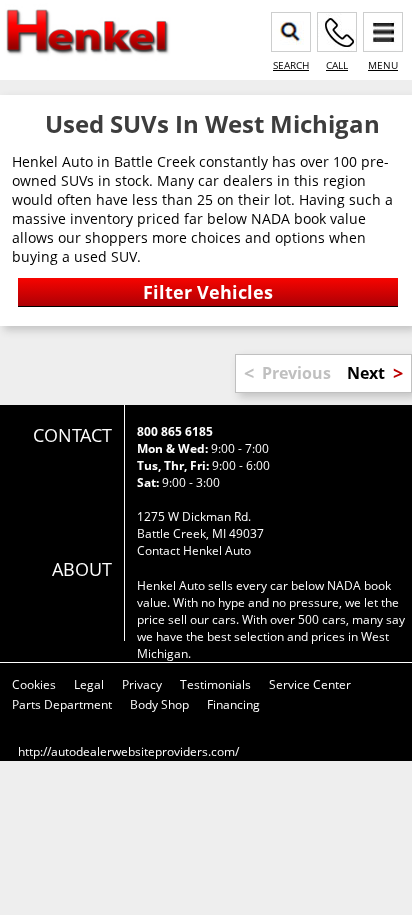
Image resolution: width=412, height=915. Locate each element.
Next (366, 373)
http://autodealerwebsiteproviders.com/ (128, 751)
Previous (296, 373)
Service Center (310, 684)
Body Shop (159, 704)
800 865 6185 (175, 431)
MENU (383, 65)
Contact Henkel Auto (194, 550)
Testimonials (215, 684)
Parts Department (62, 704)
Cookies (34, 684)
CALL (337, 65)
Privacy (142, 684)
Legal (89, 684)
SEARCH (291, 65)
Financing (233, 704)
